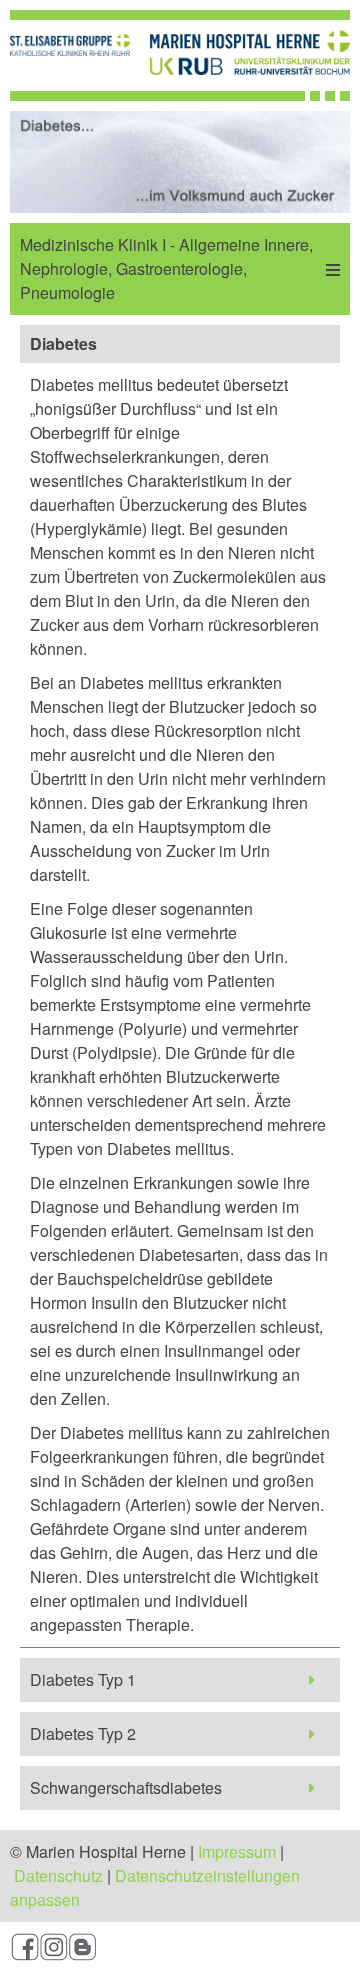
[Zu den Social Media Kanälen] (180, 1950)
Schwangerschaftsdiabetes (126, 1787)
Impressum (237, 1851)
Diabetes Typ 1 (83, 1679)
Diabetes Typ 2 (83, 1733)
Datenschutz (58, 1875)
